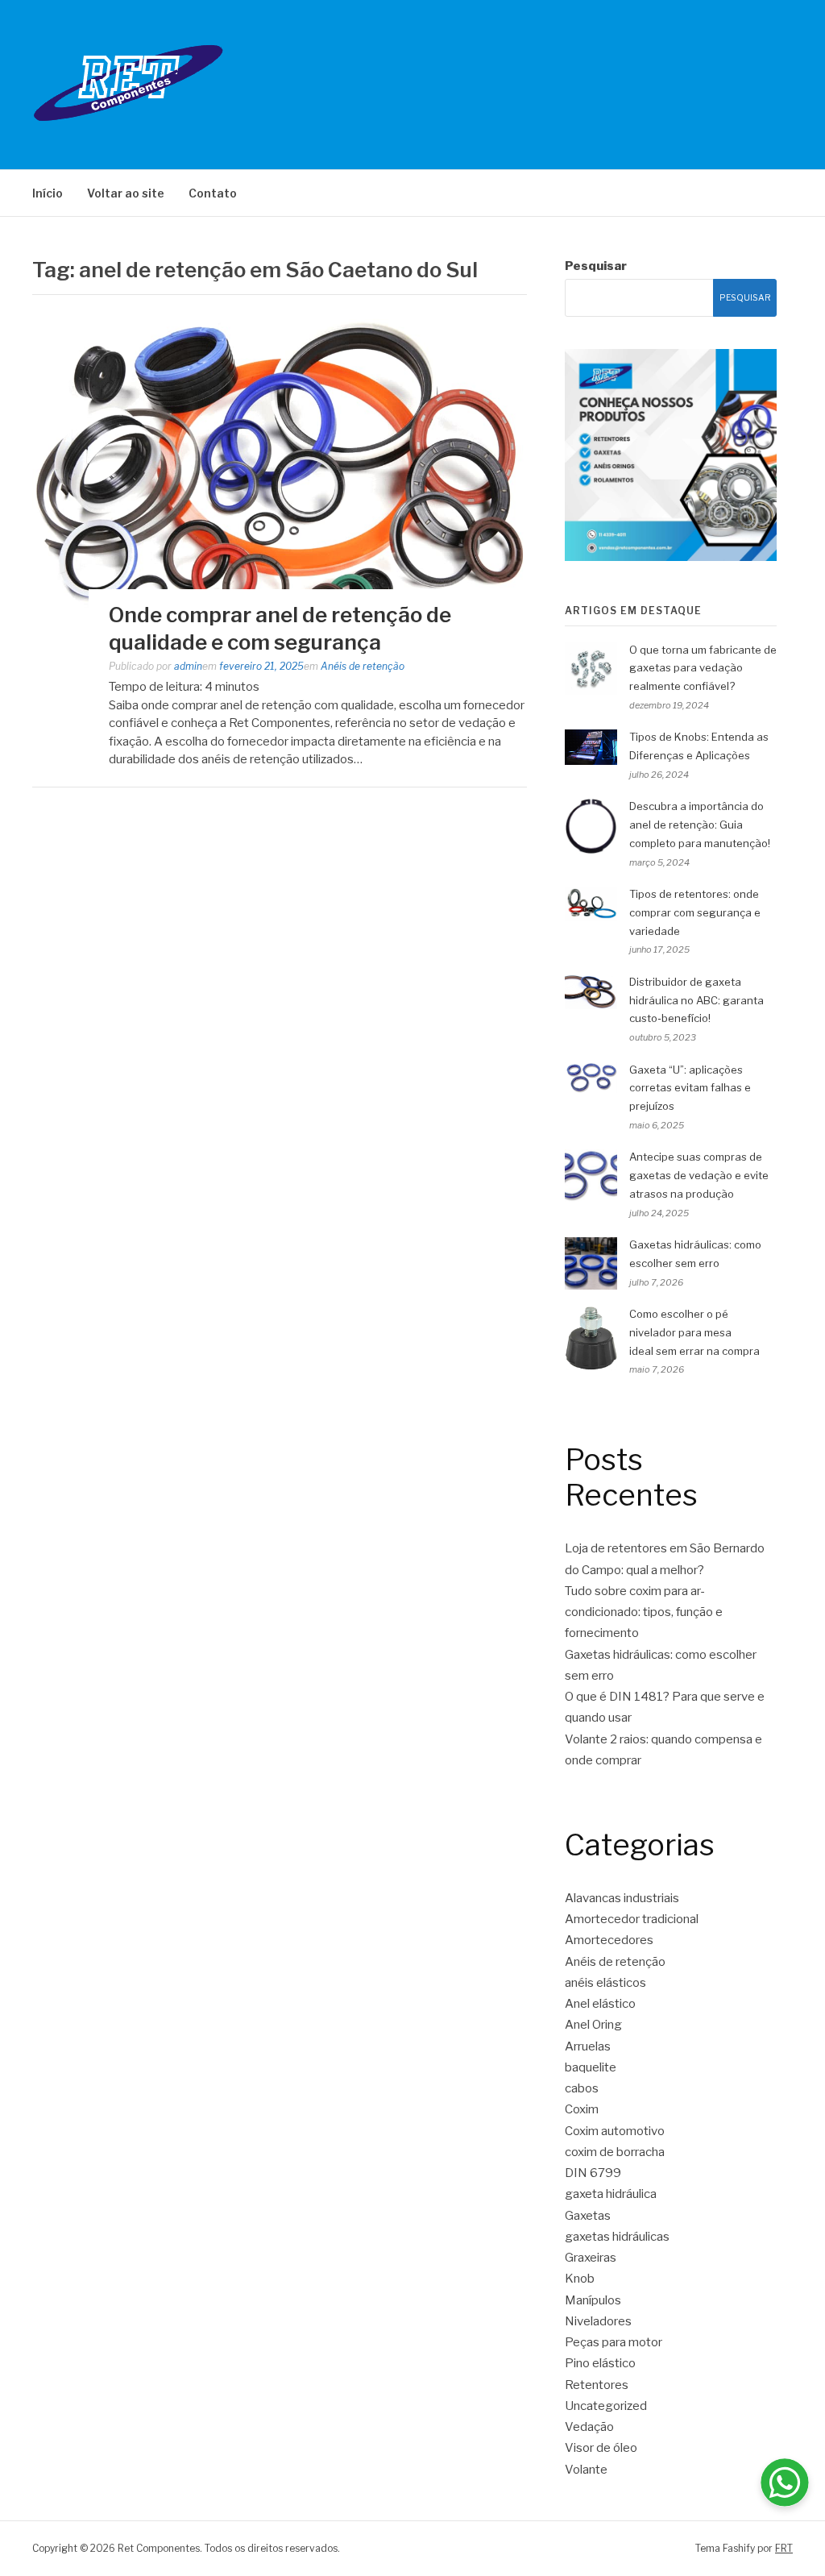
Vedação (589, 2427)
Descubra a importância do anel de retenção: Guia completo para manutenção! (700, 825)
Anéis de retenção (363, 666)
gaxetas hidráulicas (617, 2237)
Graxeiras (591, 2258)
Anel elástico (600, 2004)
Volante (586, 2470)
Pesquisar (596, 266)
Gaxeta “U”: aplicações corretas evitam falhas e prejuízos (690, 1088)
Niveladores (598, 2321)
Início (48, 193)
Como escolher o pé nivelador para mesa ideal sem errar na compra (694, 1332)
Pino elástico (600, 2363)
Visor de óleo (601, 2448)
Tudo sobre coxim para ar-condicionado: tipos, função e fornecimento (644, 1612)
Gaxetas (588, 2216)
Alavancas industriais (622, 1898)
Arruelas (588, 2046)
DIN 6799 (593, 2173)
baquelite (591, 2067)
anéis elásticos (605, 1983)
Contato (213, 193)
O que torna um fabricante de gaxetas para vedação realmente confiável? (703, 668)
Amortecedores (609, 1940)
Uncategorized (606, 2406)
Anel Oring (593, 2025)
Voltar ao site (126, 193)
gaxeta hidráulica (611, 2194)
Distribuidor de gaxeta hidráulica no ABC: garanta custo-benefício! (696, 1000)
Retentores (597, 2385)
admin (188, 666)
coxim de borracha (615, 2152)
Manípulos (593, 2300)
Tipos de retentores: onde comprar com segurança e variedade (695, 912)
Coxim (582, 2109)
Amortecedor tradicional (632, 1919)
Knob (580, 2279)
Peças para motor (614, 2342)
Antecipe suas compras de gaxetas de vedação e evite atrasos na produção (699, 1175)
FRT (784, 2548)
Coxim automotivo (615, 2131)
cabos (582, 2088)
